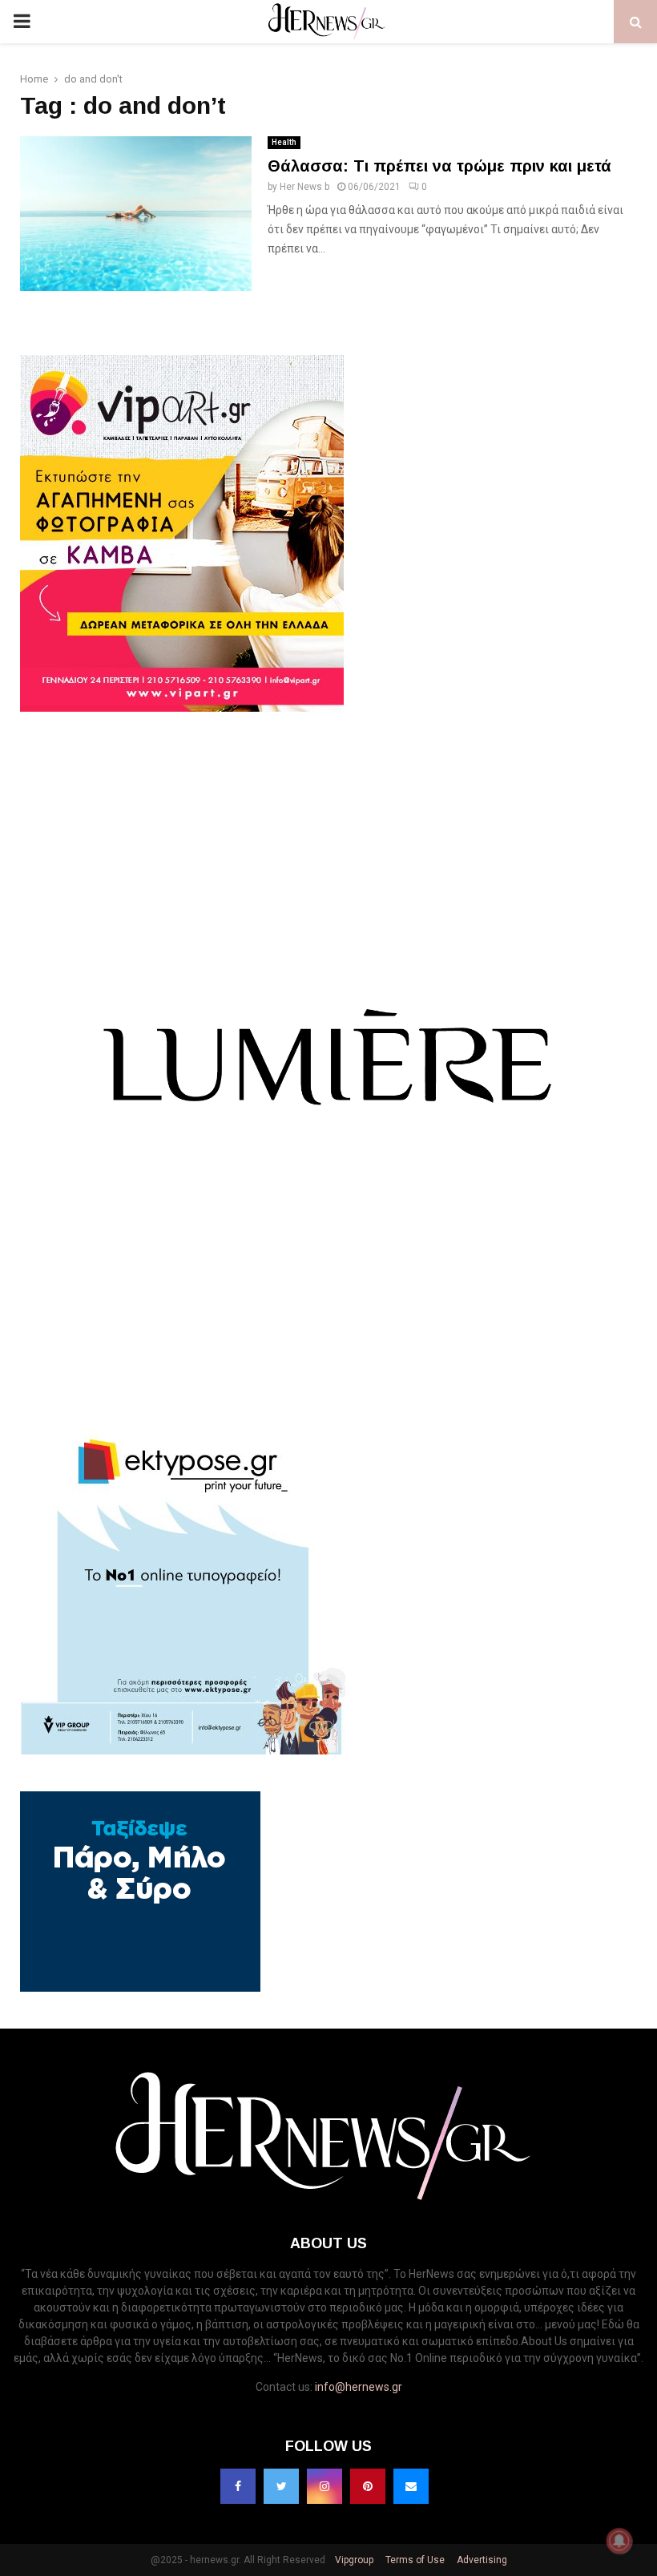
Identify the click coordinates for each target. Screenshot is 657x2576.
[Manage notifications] (619, 2541)
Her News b (304, 187)
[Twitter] (281, 2486)
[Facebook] (238, 2486)
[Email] (411, 2486)
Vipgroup (353, 2560)
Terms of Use (414, 2560)
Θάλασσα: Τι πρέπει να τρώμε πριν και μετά (439, 166)
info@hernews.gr (359, 2387)
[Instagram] (324, 2486)
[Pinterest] (368, 2486)
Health (284, 142)
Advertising (481, 2560)
